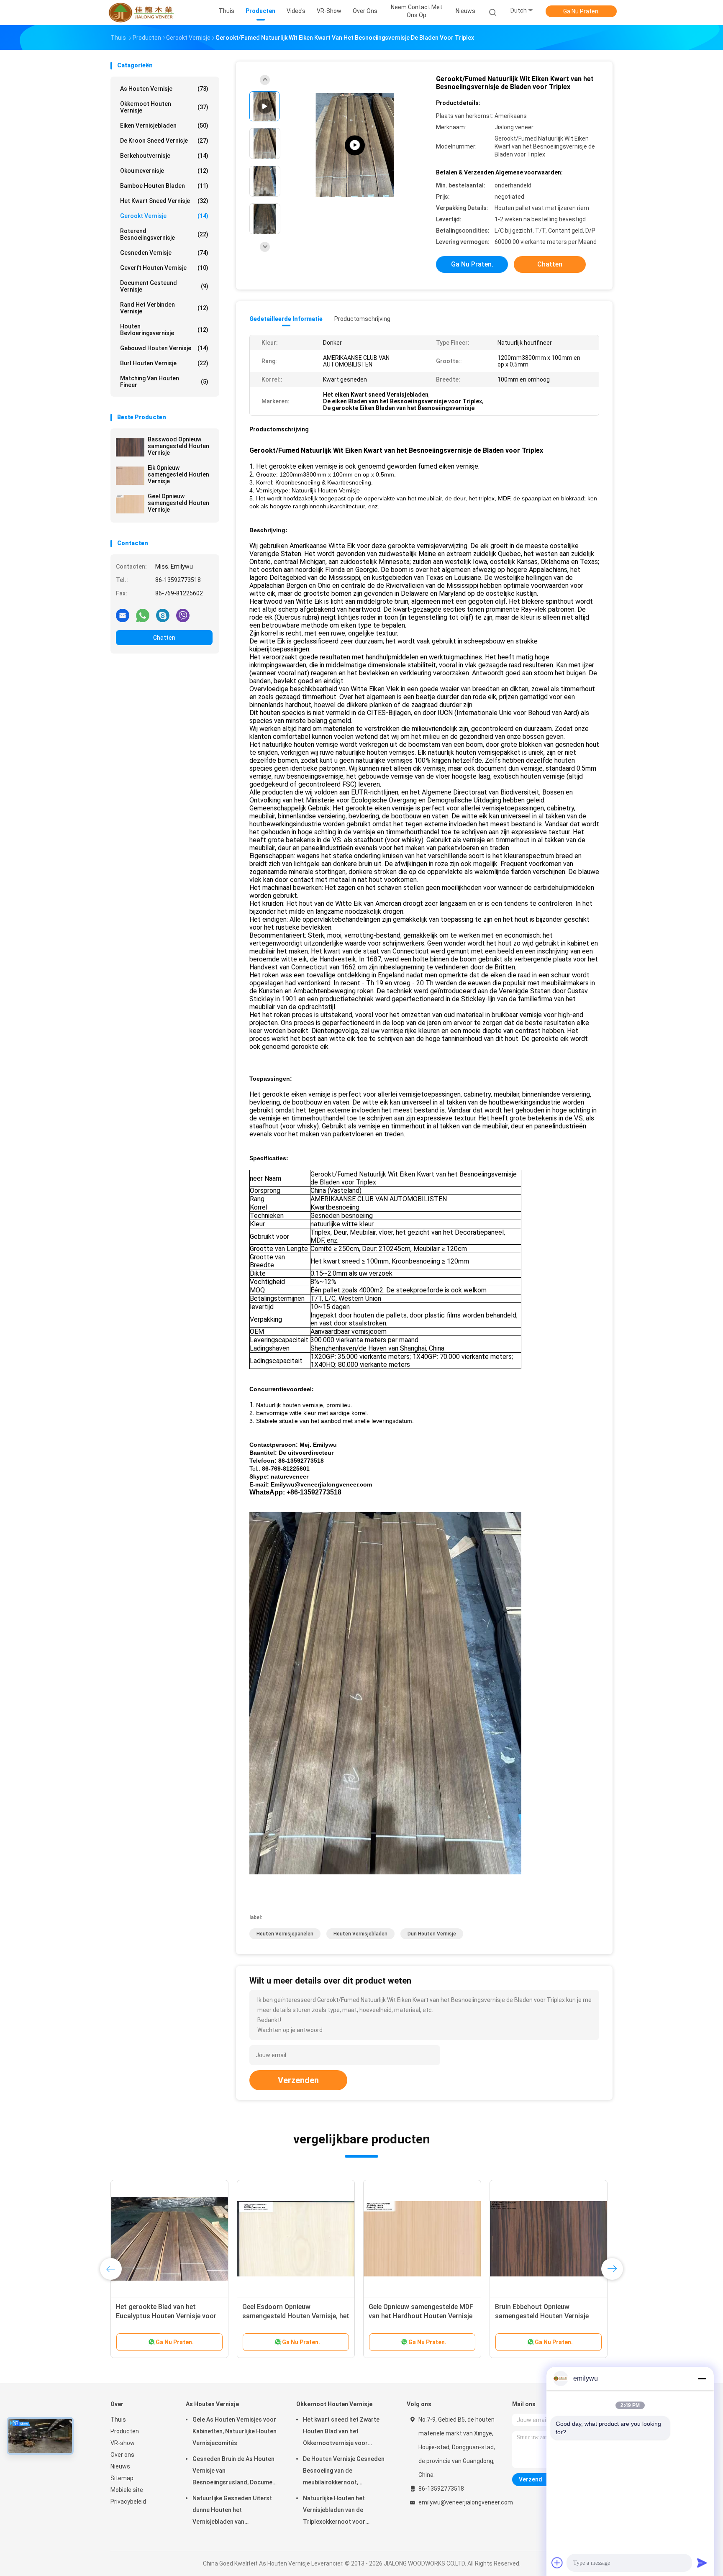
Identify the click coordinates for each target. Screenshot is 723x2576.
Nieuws (120, 2466)
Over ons (122, 2455)
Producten (125, 2431)
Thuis (118, 2420)
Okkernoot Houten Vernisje (164, 107)
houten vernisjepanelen (285, 1934)
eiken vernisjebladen (164, 126)
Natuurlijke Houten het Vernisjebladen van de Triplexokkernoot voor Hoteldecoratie (334, 2511)
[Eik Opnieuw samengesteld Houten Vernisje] (130, 476)
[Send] (702, 2563)
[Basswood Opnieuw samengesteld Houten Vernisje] (130, 447)
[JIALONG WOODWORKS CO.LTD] (143, 13)
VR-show (123, 2443)
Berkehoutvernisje (164, 156)
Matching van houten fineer (164, 382)
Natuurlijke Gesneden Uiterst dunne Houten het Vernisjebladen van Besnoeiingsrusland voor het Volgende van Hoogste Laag (232, 2511)
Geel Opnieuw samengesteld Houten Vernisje (178, 503)
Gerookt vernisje (164, 216)
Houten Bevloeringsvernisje (164, 330)
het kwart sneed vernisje (164, 201)
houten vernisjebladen (360, 1934)
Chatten (164, 638)
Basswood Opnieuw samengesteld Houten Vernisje (178, 446)
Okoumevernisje (164, 171)
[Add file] (557, 2563)
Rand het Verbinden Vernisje (164, 308)
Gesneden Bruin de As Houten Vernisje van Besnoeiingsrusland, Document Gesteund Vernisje (235, 2472)
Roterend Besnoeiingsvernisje (164, 234)
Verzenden (298, 2080)
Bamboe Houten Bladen (164, 186)
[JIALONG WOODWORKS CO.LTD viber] (183, 615)
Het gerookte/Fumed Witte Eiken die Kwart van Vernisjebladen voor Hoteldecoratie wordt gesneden (294, 2316)
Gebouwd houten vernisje (164, 348)
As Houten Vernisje (164, 89)
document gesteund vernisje (164, 286)
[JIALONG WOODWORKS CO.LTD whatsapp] (143, 615)
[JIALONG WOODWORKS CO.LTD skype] (163, 615)
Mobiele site (127, 2490)
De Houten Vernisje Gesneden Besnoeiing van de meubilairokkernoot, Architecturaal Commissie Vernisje (344, 2472)
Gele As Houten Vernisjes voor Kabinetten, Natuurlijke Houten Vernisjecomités (235, 2431)
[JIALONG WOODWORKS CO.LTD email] (123, 615)
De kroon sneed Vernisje (164, 141)
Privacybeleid (128, 2502)
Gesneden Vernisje (164, 253)
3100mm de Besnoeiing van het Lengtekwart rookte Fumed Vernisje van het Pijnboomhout (164, 2316)
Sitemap (122, 2478)
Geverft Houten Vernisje (164, 268)
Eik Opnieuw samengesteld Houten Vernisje (178, 474)
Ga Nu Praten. (581, 11)
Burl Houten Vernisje (164, 363)
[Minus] (702, 2379)
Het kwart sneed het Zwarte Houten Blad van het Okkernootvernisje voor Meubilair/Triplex (341, 2432)
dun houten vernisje (432, 1934)
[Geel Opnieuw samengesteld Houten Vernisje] (130, 504)
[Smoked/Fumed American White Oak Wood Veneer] (355, 145)
